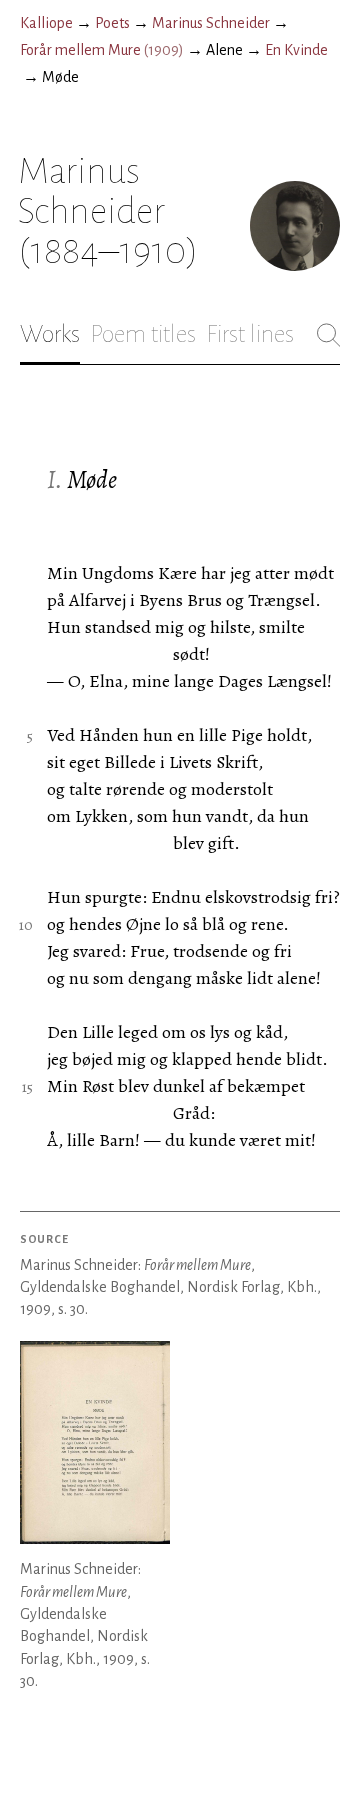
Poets (112, 23)
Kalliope (46, 23)
